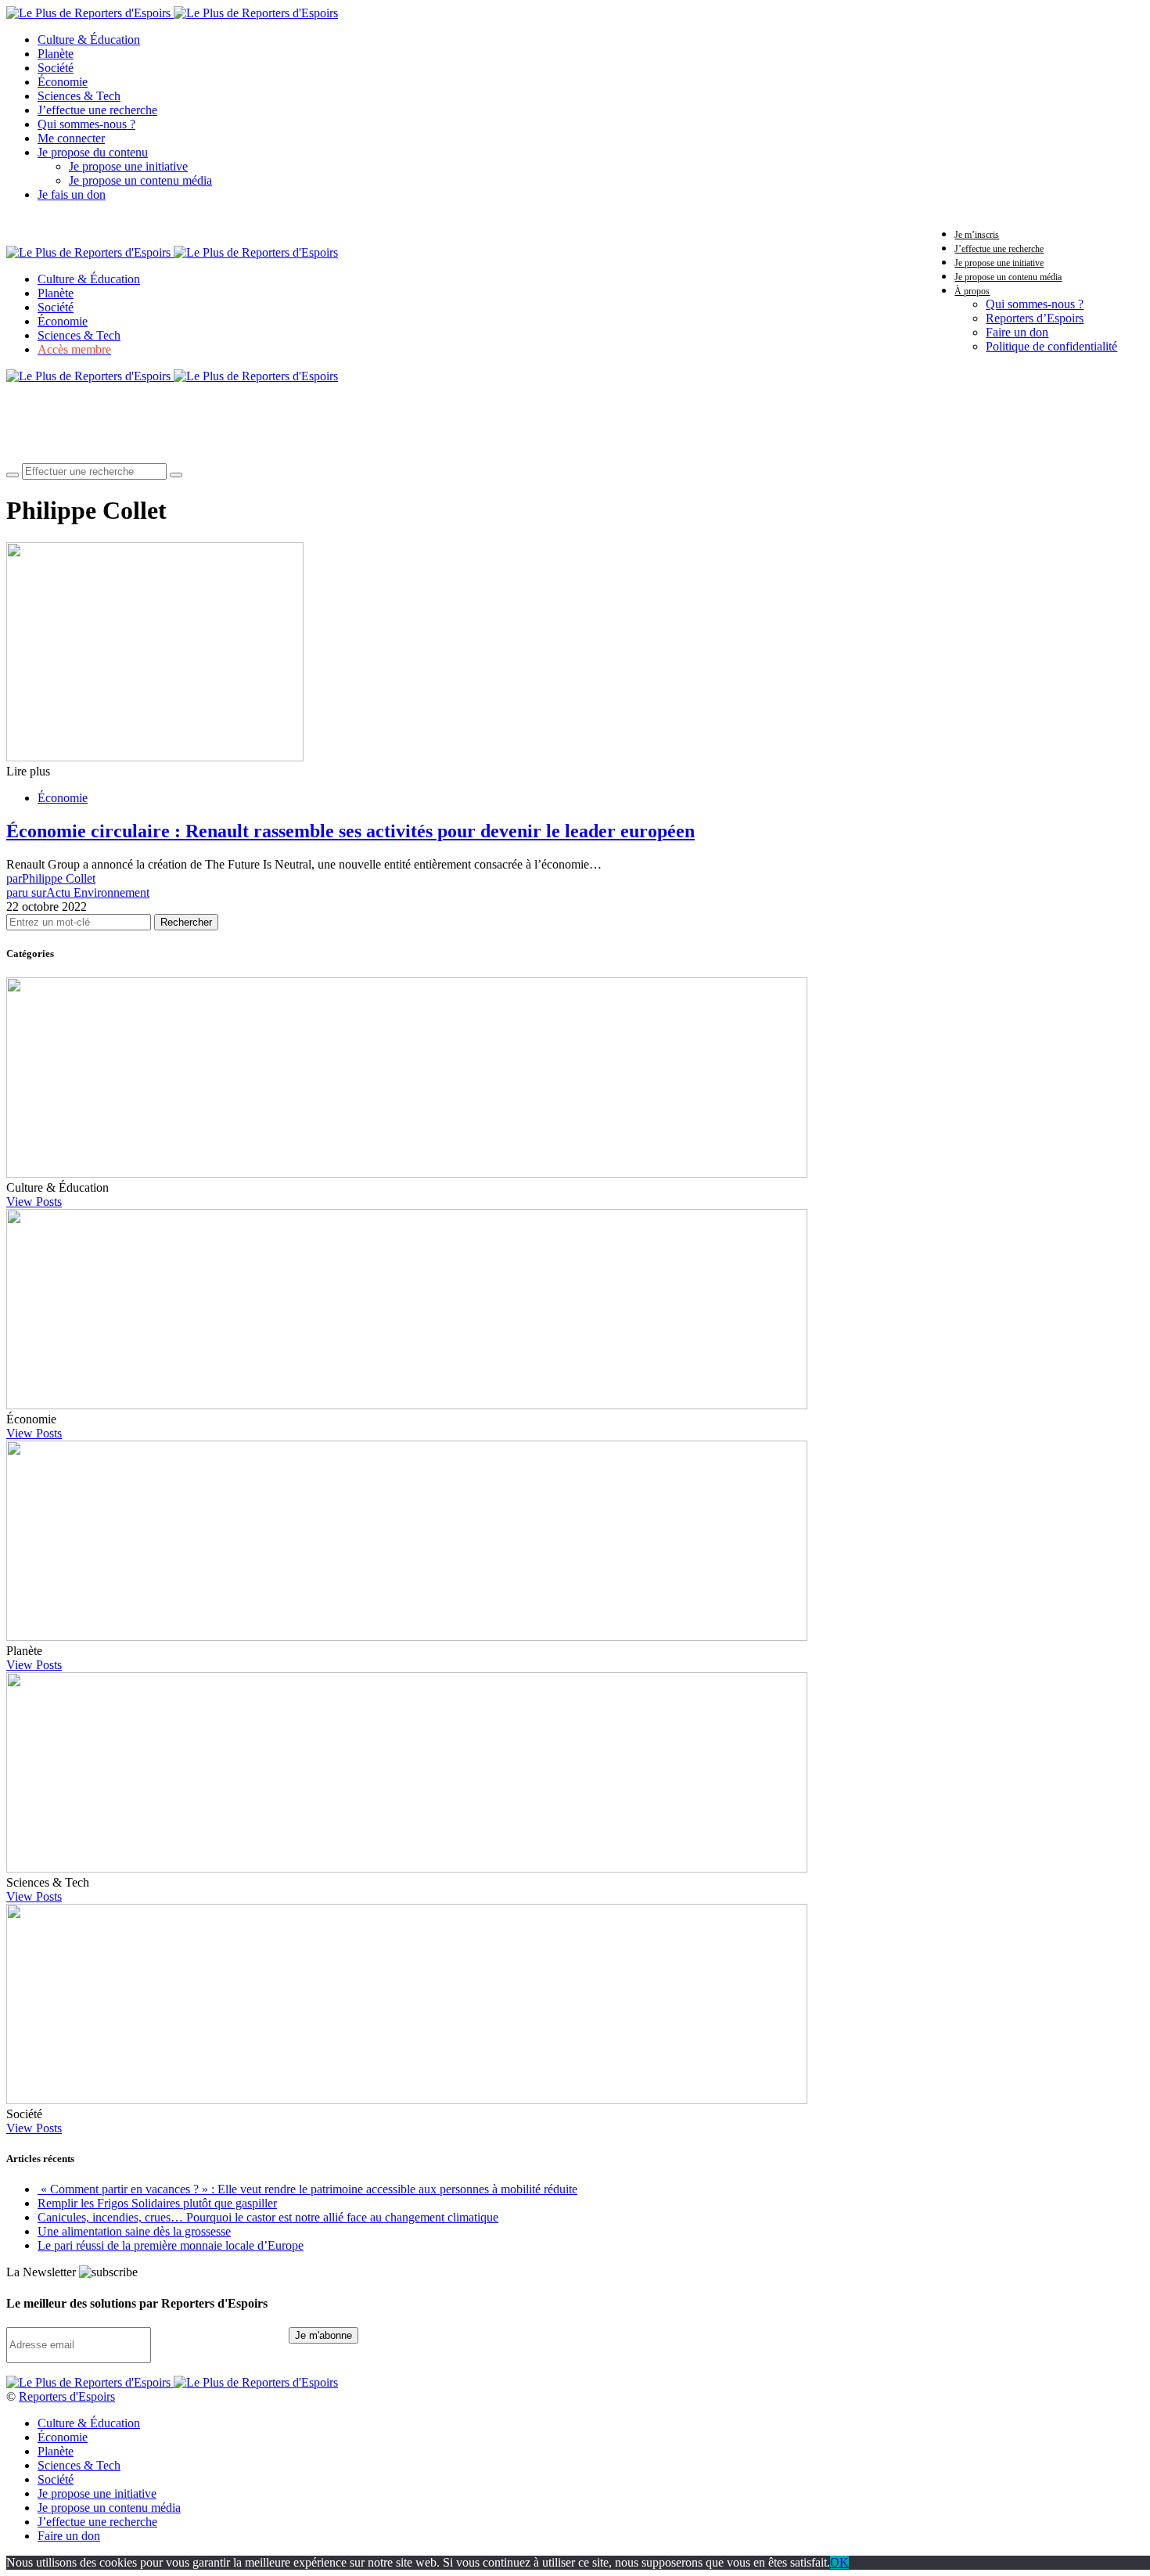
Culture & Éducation (89, 40)
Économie (63, 82)
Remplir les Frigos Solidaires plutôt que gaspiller (157, 2203)
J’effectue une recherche (97, 110)
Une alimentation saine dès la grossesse (134, 2231)
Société (56, 68)
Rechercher (186, 922)
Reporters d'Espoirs (67, 2396)
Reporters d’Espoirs (1035, 318)
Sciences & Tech (79, 96)
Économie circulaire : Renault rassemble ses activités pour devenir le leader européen (350, 831)
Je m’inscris (977, 235)
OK (839, 2562)
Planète (56, 54)
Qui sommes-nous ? (86, 124)
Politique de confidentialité (1051, 346)
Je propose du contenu (93, 152)
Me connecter (71, 138)
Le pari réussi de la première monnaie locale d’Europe (171, 2245)
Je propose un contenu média (140, 180)
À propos (972, 291)
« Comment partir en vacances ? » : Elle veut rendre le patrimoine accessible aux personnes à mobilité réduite (307, 2189)
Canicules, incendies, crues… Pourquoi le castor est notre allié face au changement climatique (268, 2217)
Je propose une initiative (128, 166)
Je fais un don (72, 194)
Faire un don (1017, 332)
